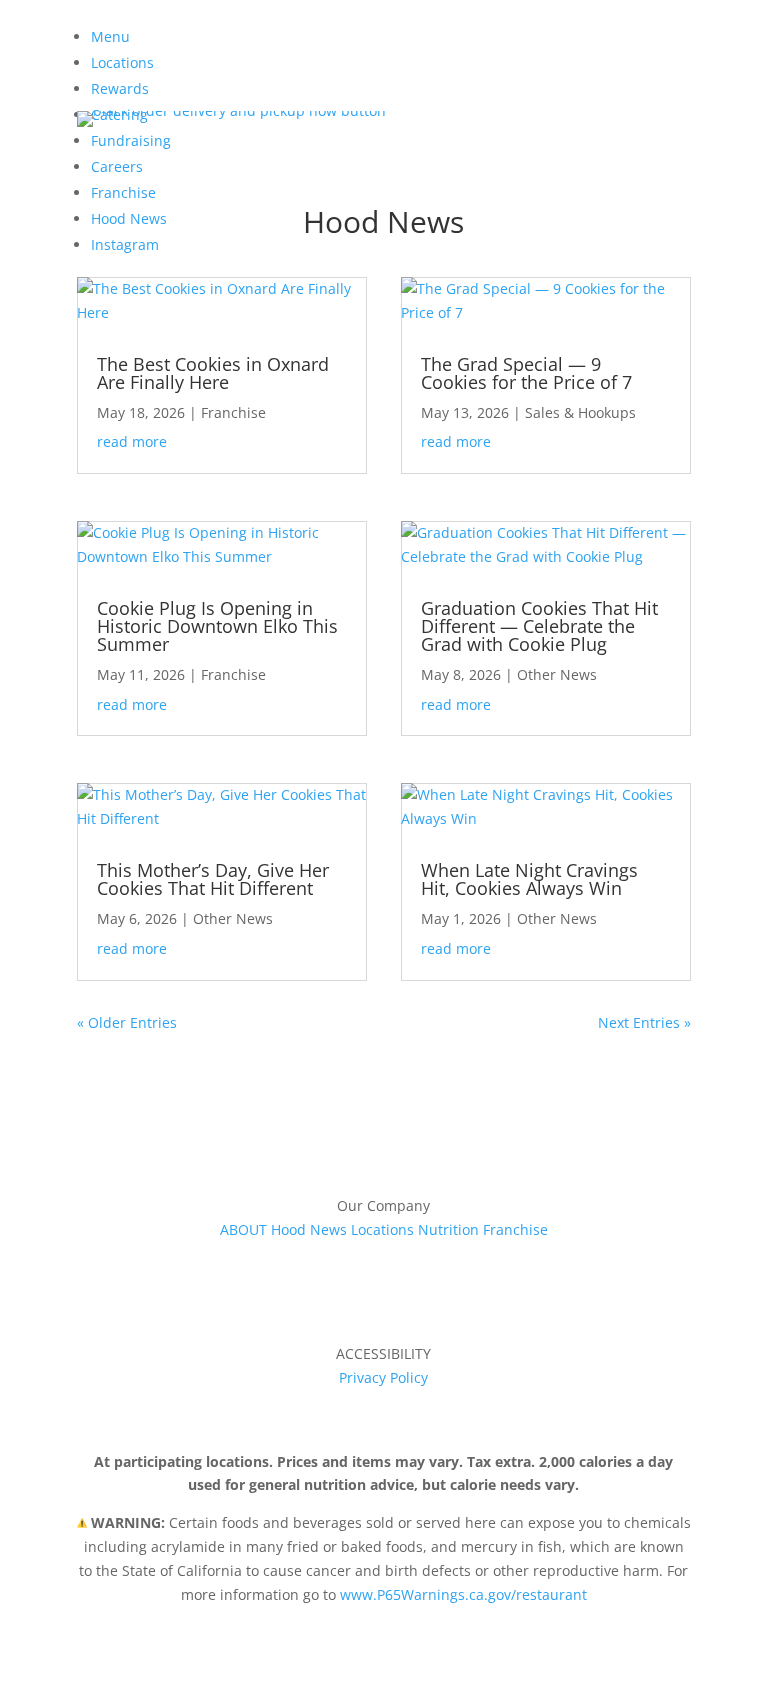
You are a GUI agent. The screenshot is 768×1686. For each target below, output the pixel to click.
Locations (382, 1229)
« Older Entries (127, 1022)
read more (132, 441)
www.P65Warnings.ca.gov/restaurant (463, 1594)
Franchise (233, 412)
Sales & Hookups (580, 412)
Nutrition (448, 1229)
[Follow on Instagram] (364, 1258)
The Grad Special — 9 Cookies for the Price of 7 (526, 373)
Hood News (309, 1229)
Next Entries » (644, 1022)
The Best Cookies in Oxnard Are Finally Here (213, 373)
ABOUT (243, 1229)
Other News (233, 918)
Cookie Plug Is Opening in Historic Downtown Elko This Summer (217, 626)
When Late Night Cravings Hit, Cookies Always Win (529, 879)
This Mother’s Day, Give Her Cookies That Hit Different (213, 879)
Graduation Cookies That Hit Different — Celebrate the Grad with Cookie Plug (539, 626)
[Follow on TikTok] (404, 1258)
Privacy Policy (383, 1377)
